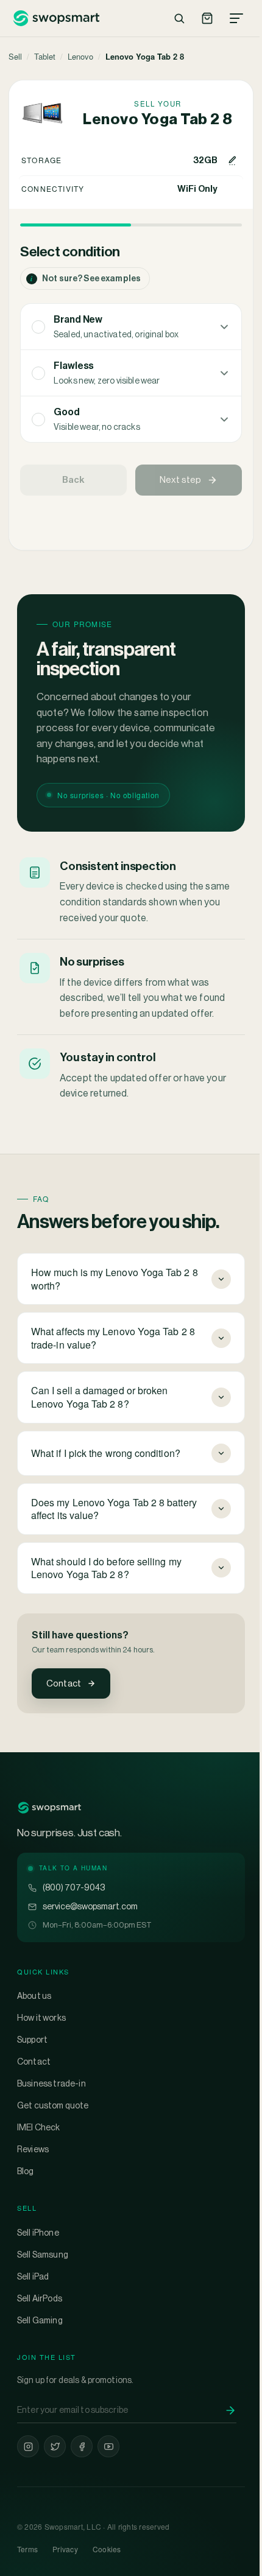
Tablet (45, 56)
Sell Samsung (43, 2255)
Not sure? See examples (86, 279)
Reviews (33, 2149)
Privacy (65, 2549)
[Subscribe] (230, 2410)
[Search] (179, 18)
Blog (26, 2171)
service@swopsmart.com (90, 1906)
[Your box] (207, 18)
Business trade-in (51, 2083)
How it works (41, 2018)
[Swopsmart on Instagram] (28, 2446)
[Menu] (236, 18)
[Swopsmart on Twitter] (55, 2446)
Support (32, 2040)
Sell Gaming (40, 2320)
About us (34, 1996)
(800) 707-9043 (74, 1887)
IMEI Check (39, 2127)
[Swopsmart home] (56, 18)
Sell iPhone (38, 2233)
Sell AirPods (40, 2298)
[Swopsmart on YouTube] (108, 2446)
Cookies (107, 2549)
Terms (27, 2549)
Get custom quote (53, 2105)
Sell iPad (33, 2276)
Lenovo (80, 56)
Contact (64, 1683)
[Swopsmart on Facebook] (82, 2446)
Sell (15, 56)
